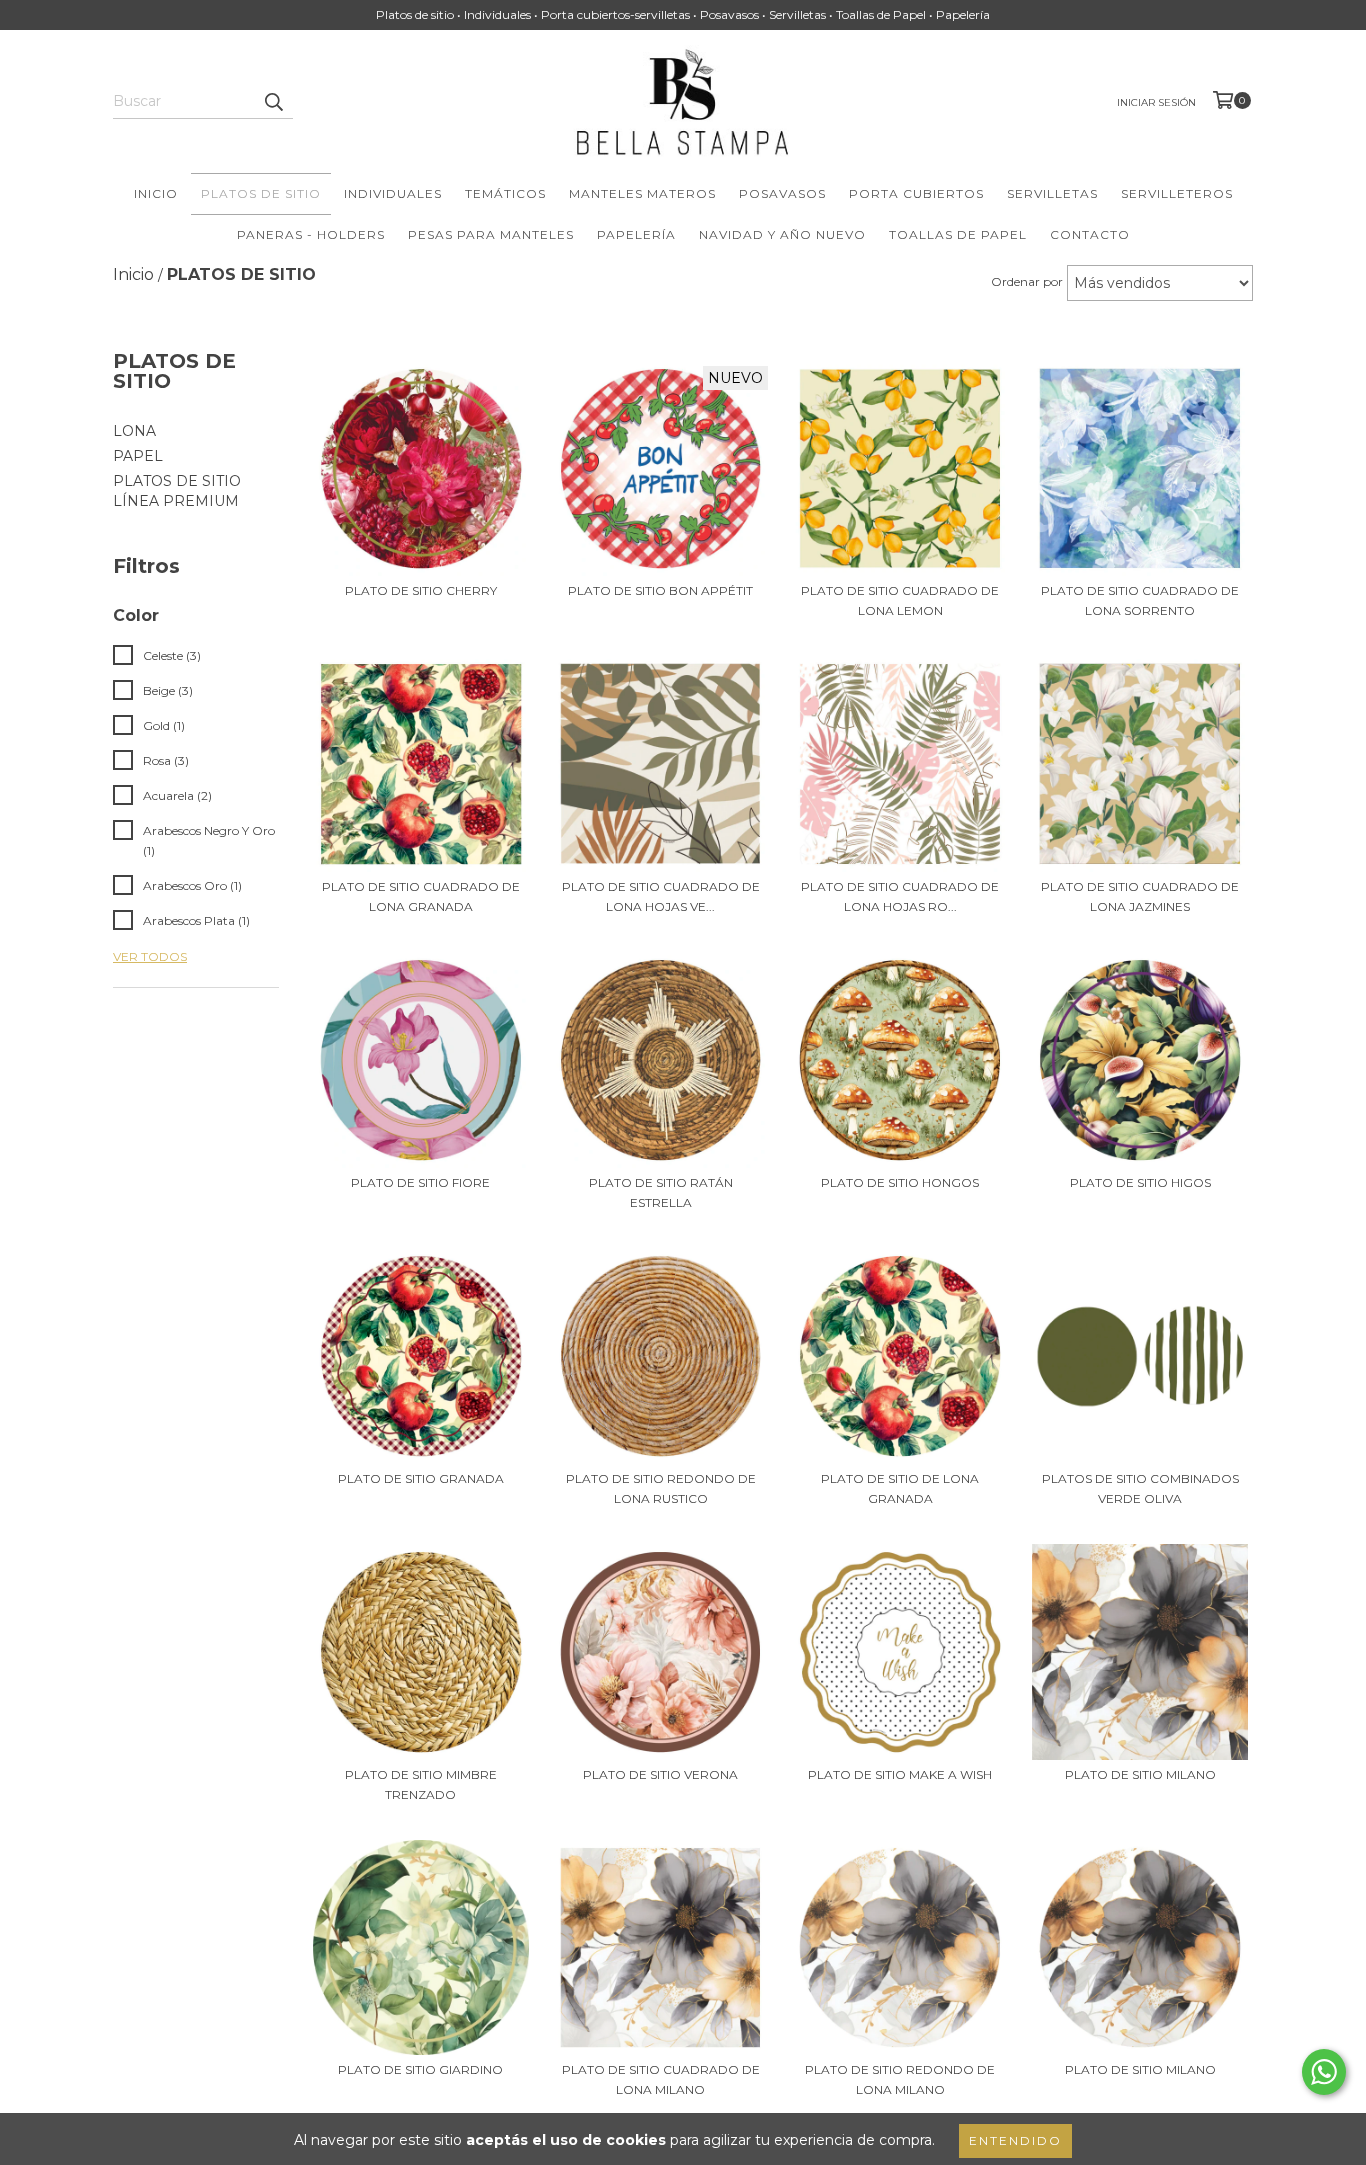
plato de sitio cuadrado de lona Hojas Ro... (900, 896)
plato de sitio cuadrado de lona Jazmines (1140, 896)
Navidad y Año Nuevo (782, 234)
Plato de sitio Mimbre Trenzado (421, 1784)
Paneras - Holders (311, 234)
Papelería (636, 234)
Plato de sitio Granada (421, 1478)
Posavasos (782, 193)
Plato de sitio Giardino (420, 2069)
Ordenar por (1027, 281)
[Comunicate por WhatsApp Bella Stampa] (1324, 2072)
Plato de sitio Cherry (421, 590)
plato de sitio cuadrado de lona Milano (661, 2079)
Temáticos (505, 193)
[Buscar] (273, 101)
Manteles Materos (642, 193)
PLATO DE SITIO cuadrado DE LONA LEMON (900, 600)
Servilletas (1052, 193)
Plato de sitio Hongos (900, 1182)
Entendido (1015, 2140)
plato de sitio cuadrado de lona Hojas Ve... (661, 896)
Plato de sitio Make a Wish (900, 1774)
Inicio (156, 193)
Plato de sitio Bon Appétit (660, 590)
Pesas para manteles (491, 234)
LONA (134, 431)
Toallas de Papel (958, 234)
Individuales (393, 193)
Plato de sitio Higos (1140, 1182)
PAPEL (138, 456)
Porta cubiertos (916, 193)
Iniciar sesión (1156, 102)
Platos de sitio (261, 193)
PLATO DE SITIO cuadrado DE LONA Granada (421, 896)
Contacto (1090, 234)
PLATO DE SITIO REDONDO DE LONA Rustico (661, 1488)
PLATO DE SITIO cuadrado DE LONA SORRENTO (1140, 600)
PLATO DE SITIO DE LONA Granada (900, 1488)
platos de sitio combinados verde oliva (1140, 1488)
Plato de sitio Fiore (420, 1182)
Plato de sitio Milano (1140, 1774)
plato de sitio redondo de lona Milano (900, 2079)
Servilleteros (1177, 193)
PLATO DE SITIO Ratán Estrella (661, 1192)
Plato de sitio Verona (660, 1774)
